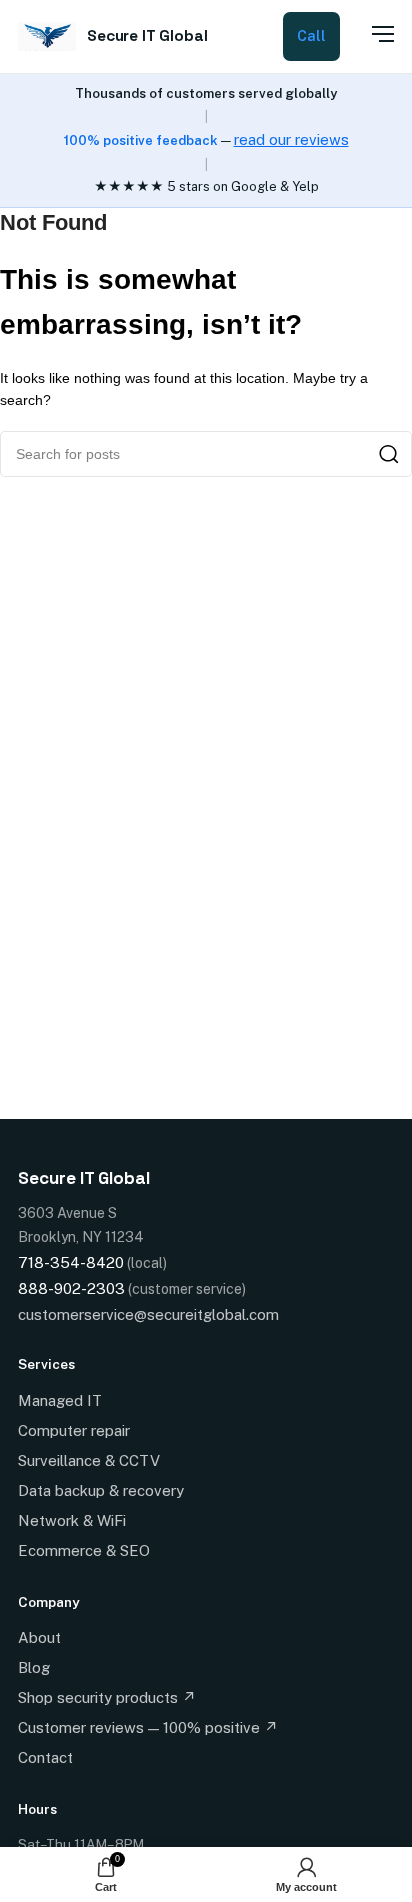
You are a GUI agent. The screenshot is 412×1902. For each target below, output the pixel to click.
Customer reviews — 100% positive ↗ (148, 1727)
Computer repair (74, 1430)
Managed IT (60, 1400)
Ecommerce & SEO (84, 1550)
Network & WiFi (72, 1520)
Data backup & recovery (101, 1490)
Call (311, 36)
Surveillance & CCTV (89, 1460)
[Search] (389, 454)
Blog (34, 1667)
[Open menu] (372, 34)
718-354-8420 (71, 1262)
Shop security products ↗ (107, 1697)
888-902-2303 (71, 1288)
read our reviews (291, 139)
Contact (45, 1757)
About (39, 1637)
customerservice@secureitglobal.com (148, 1314)
